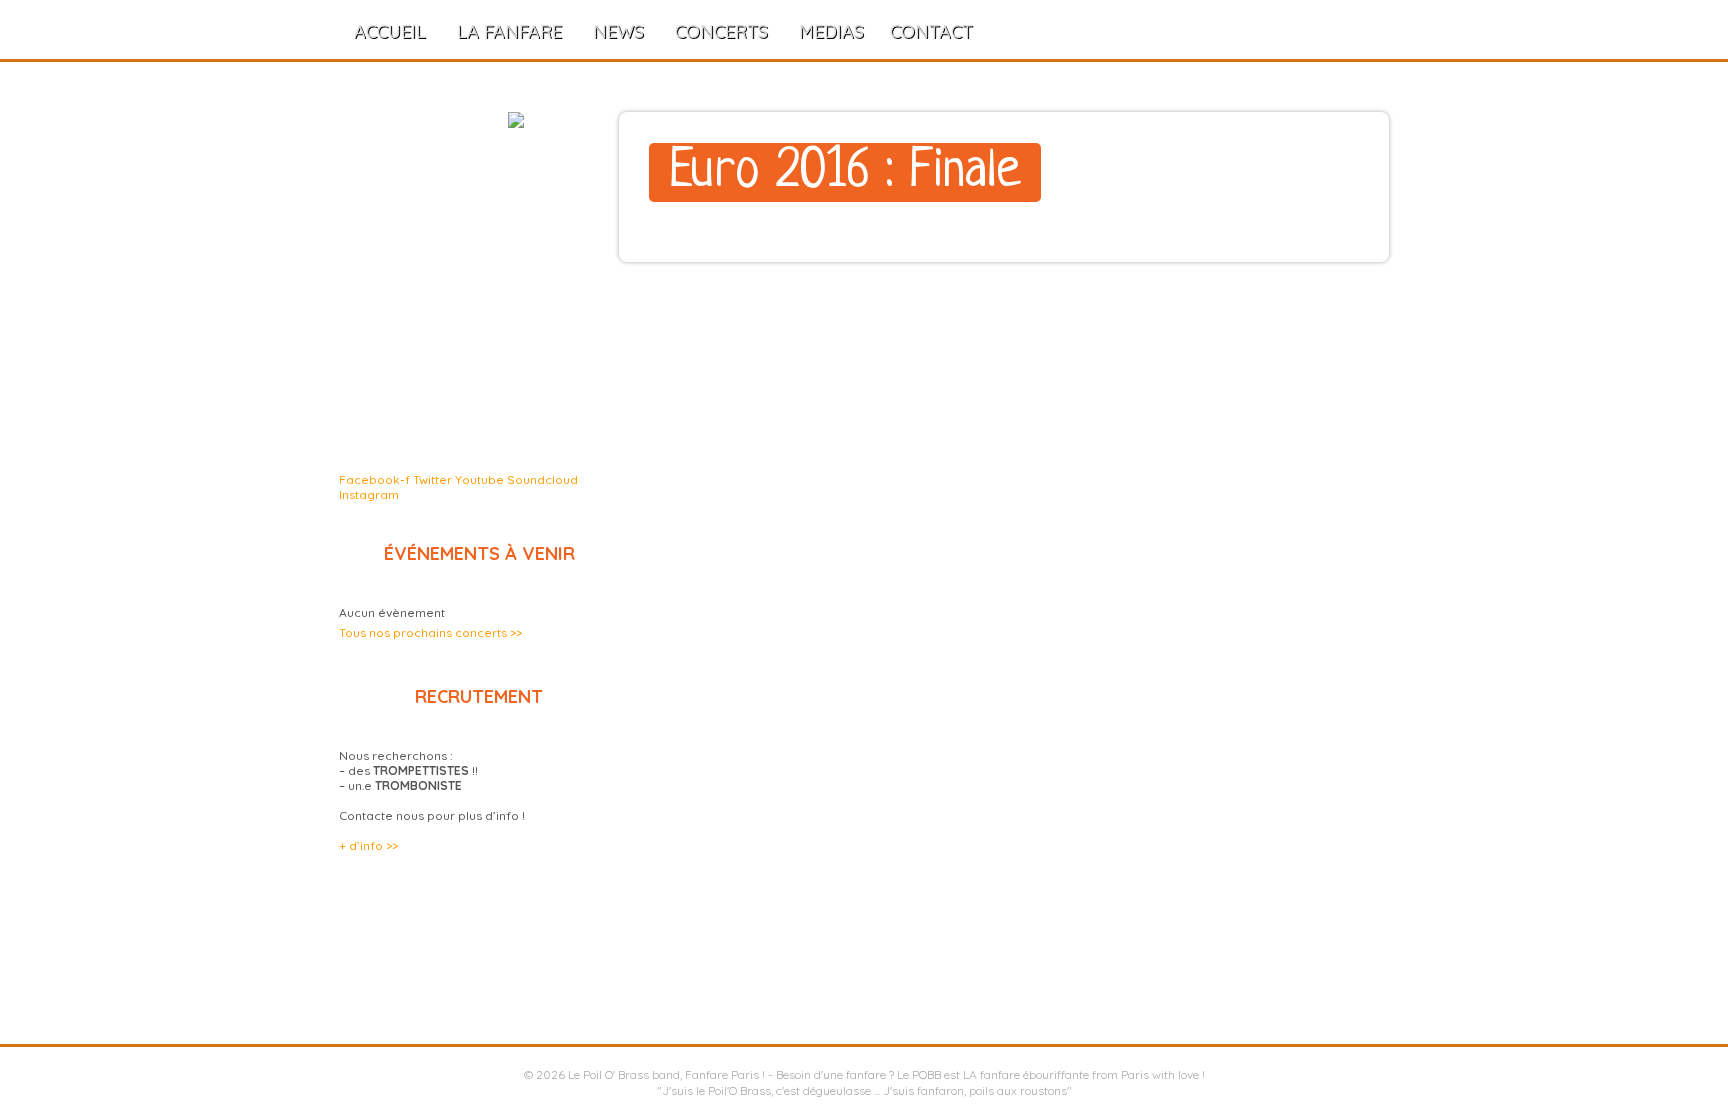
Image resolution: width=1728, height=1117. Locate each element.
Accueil (390, 31)
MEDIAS (831, 31)
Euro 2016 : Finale (845, 172)
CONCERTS (721, 31)
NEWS (618, 31)
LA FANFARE (509, 31)
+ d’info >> (368, 845)
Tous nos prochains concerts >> (430, 632)
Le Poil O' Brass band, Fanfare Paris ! (666, 1074)
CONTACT (931, 31)
